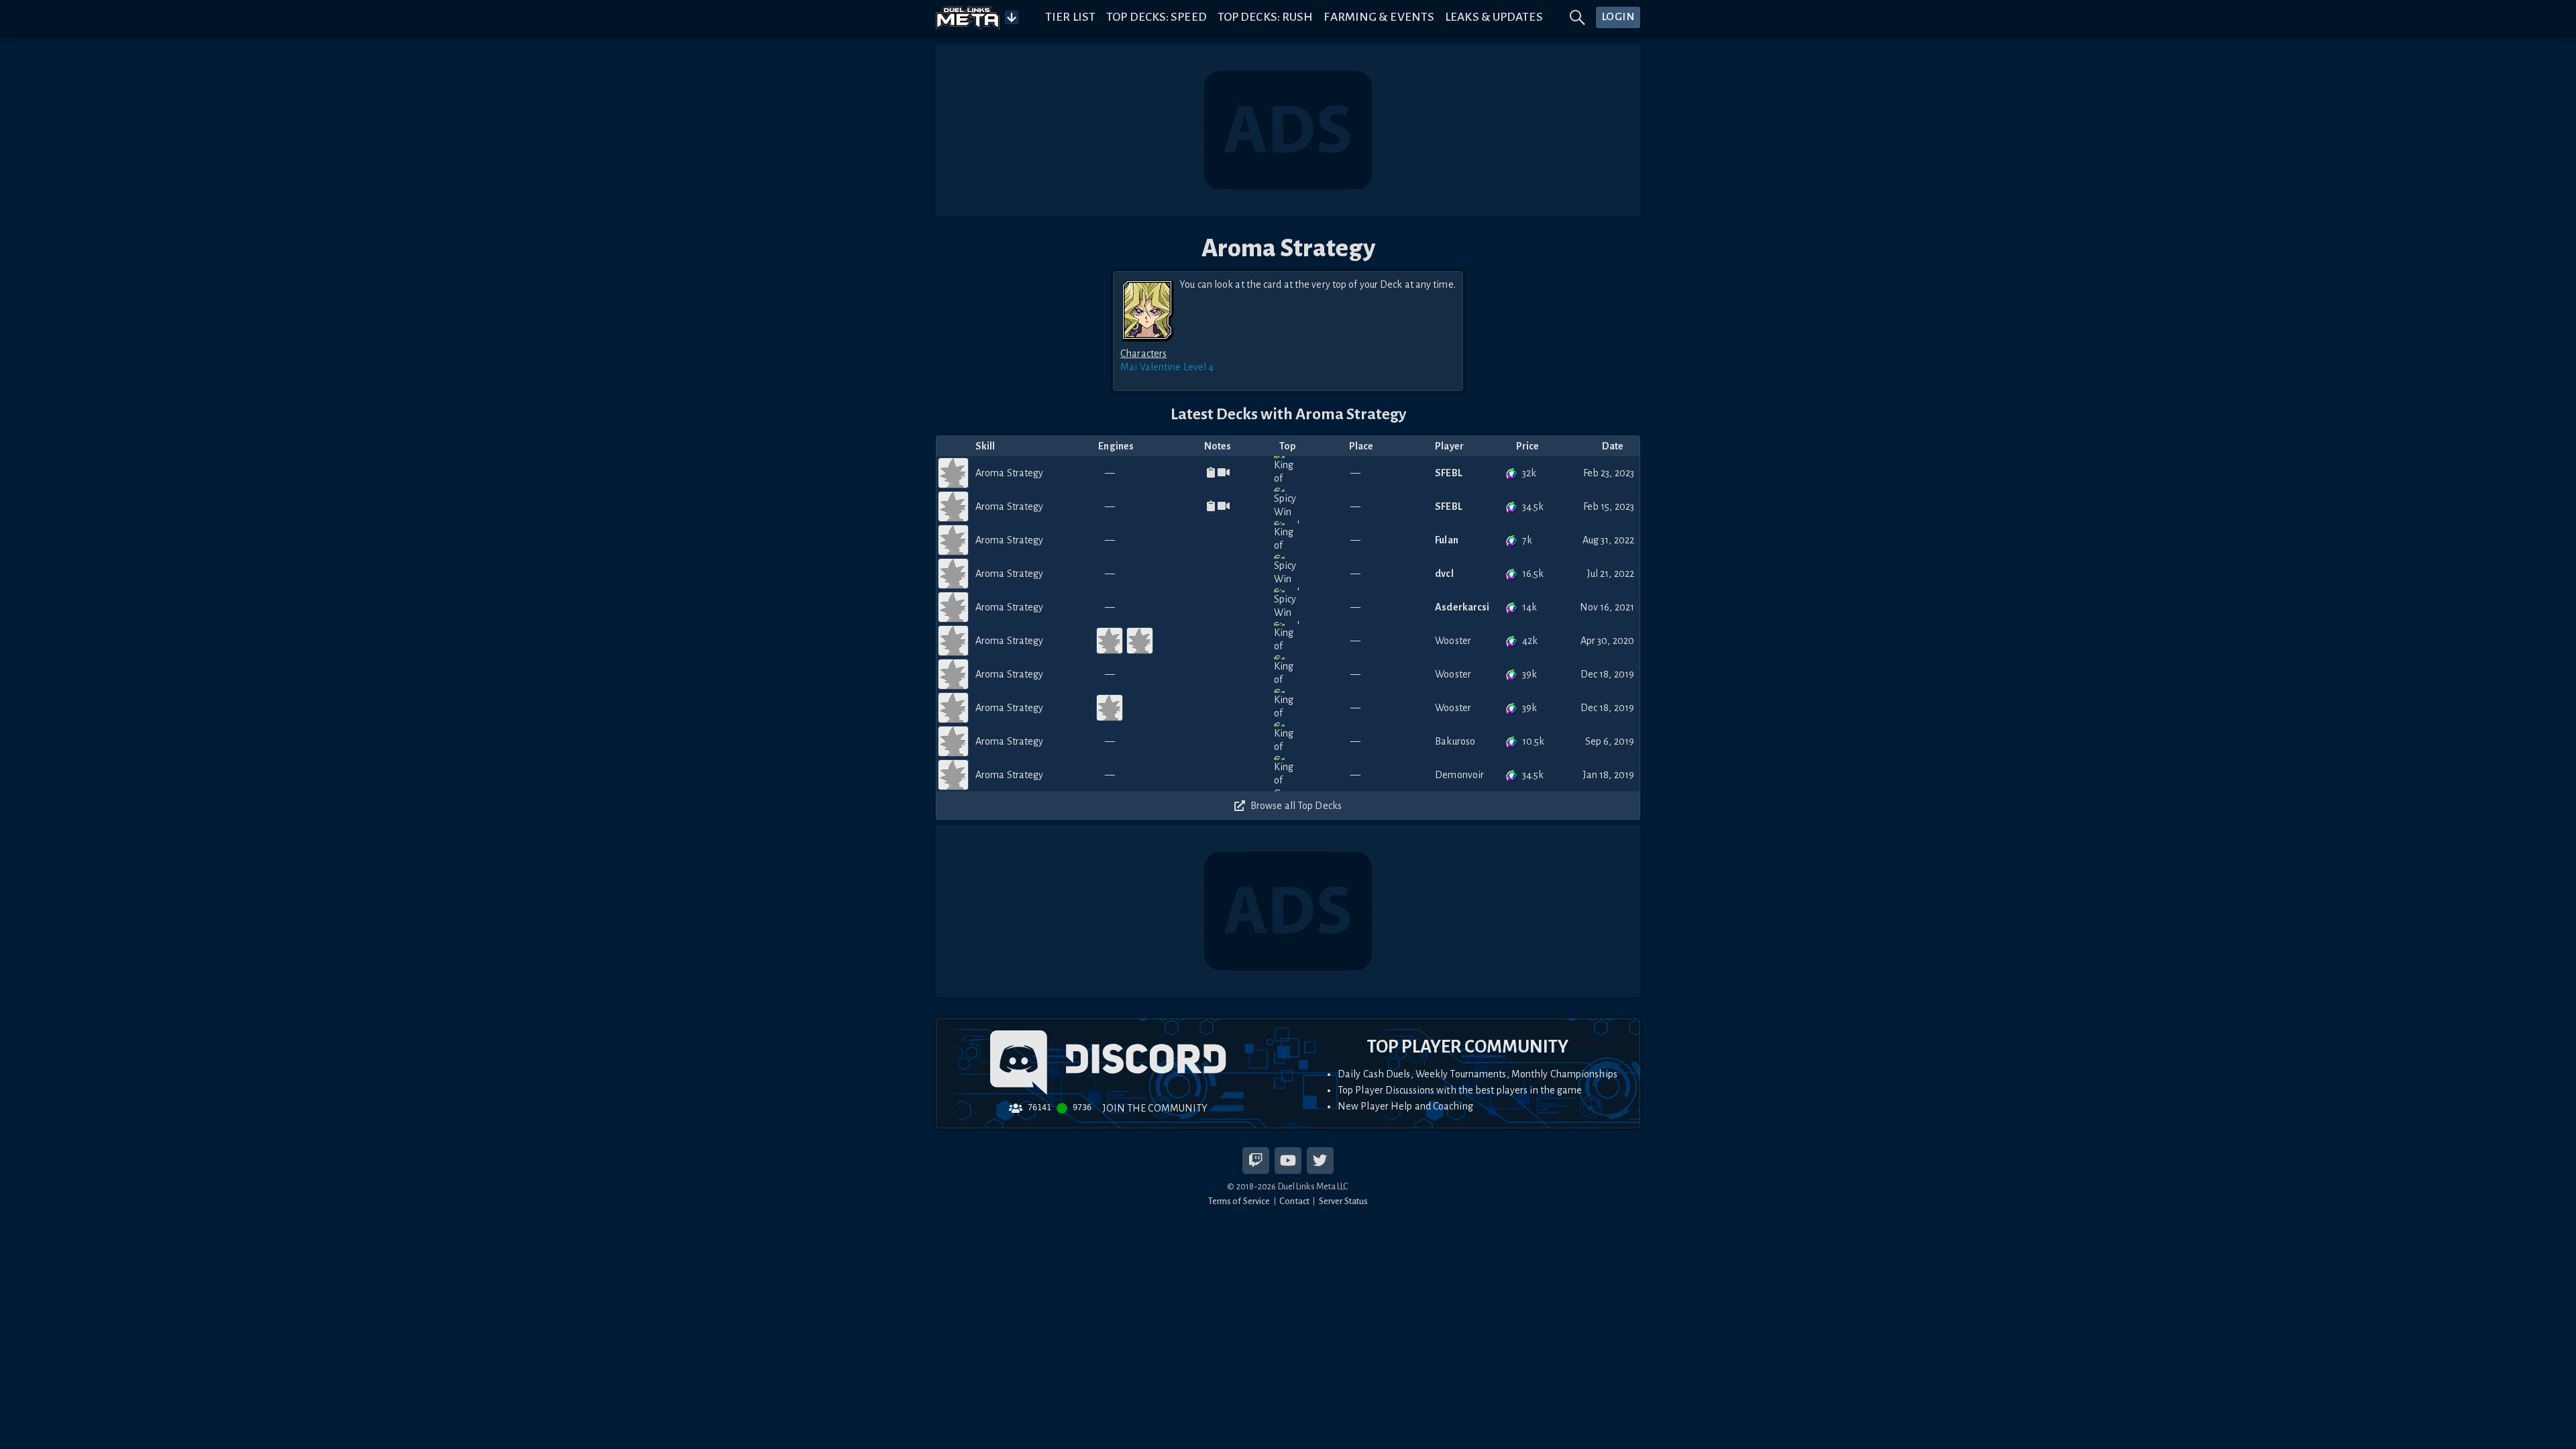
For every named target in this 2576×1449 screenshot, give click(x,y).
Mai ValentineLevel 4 (1167, 367)
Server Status (1343, 1201)
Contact (1294, 1201)
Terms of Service (1239, 1201)
